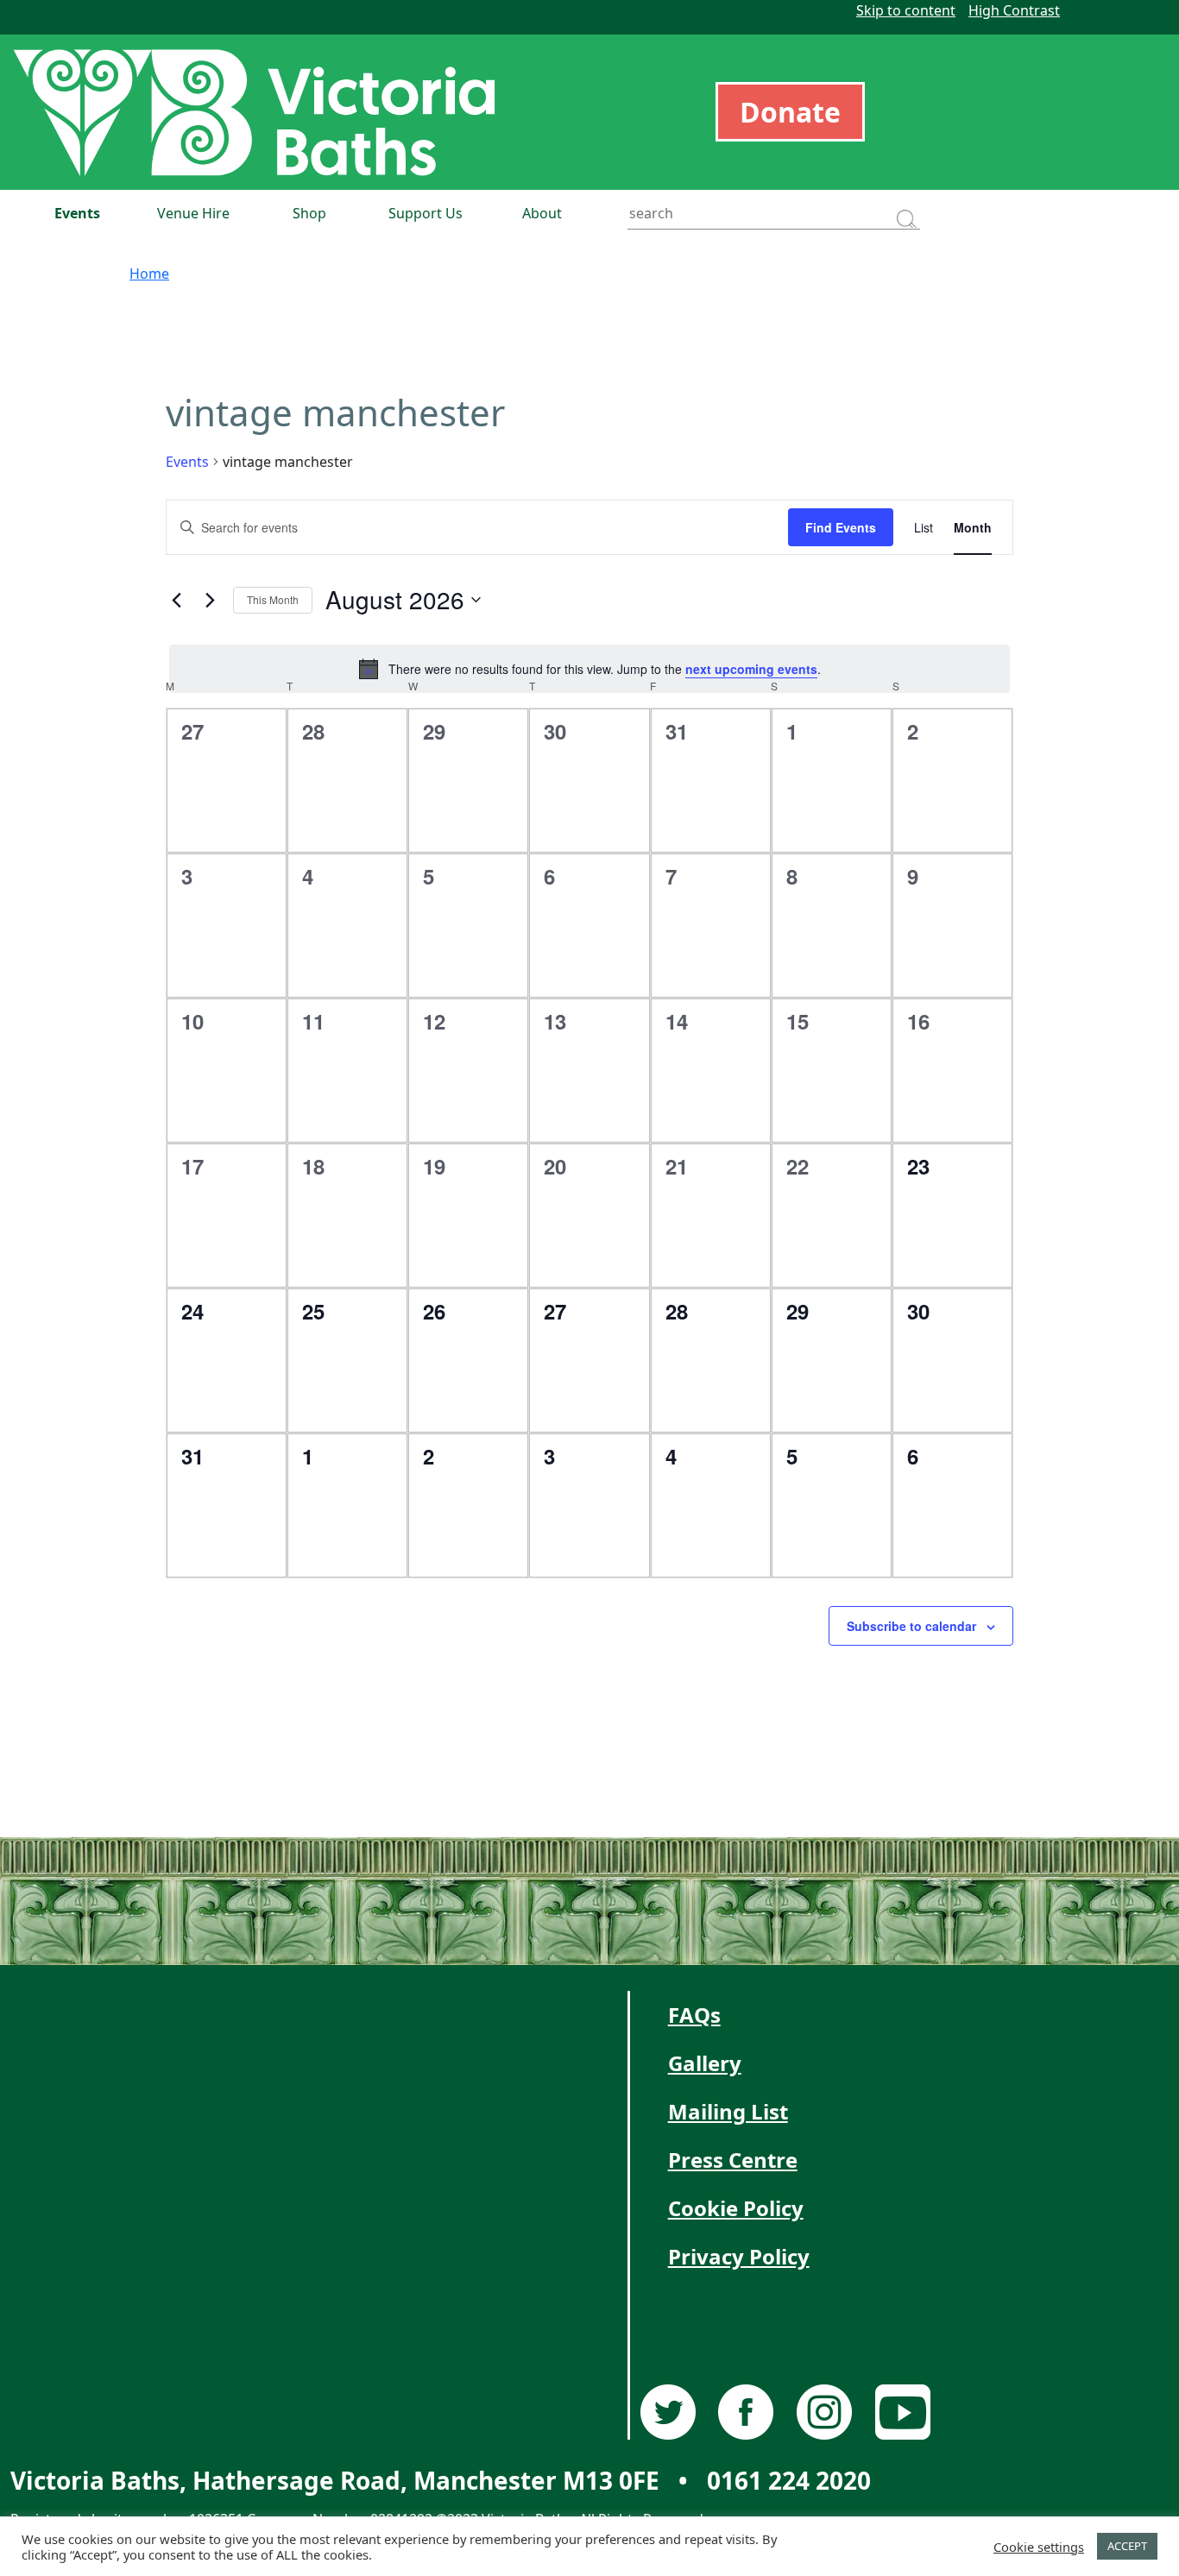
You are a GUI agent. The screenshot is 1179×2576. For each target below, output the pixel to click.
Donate (790, 112)
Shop (309, 213)
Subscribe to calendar (911, 1626)
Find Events (841, 527)
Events (77, 213)
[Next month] (210, 600)
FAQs (694, 2015)
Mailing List (728, 2111)
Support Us (426, 213)
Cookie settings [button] (1039, 2547)
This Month (273, 599)
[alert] (589, 669)
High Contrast (1014, 10)
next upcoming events (751, 669)
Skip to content (906, 10)
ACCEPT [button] (1127, 2546)
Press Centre (733, 2160)
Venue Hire (193, 213)
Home (149, 274)
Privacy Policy (739, 2256)
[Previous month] (176, 600)
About (542, 213)
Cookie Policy (736, 2208)
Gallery (705, 2063)
